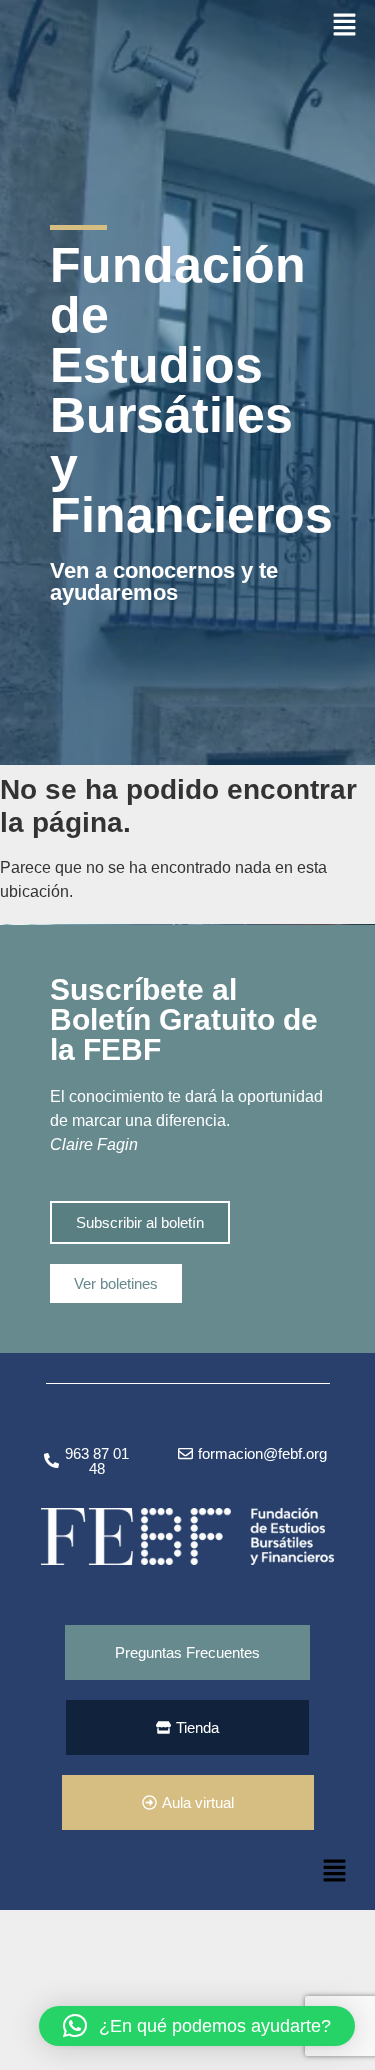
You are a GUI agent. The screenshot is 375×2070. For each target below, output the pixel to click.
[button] (345, 25)
